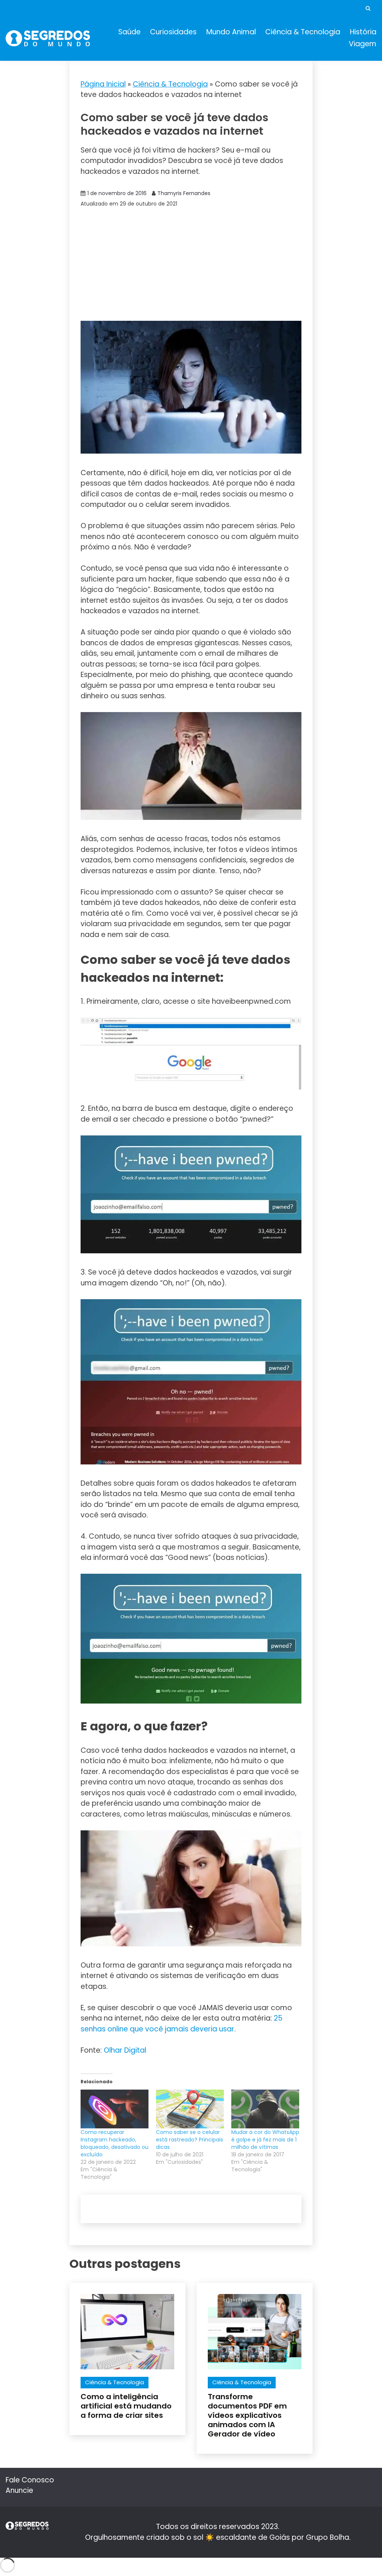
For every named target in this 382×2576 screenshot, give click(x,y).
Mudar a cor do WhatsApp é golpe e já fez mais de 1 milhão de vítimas (265, 2140)
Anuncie (19, 2490)
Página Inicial (103, 84)
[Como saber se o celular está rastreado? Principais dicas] (190, 2109)
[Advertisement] (191, 265)
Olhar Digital (125, 2050)
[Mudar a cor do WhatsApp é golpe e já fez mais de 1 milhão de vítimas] (265, 2109)
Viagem (363, 44)
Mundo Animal (231, 32)
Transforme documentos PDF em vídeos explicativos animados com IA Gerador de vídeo (247, 2415)
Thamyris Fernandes (184, 193)
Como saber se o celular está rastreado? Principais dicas (190, 2140)
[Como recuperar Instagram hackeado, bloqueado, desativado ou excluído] (115, 2109)
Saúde (129, 32)
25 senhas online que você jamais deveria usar (181, 2024)
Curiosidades (173, 32)
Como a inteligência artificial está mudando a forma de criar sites (126, 2406)
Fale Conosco (30, 2480)
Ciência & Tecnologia (303, 32)
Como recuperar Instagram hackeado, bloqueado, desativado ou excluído (115, 2143)
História (363, 32)
